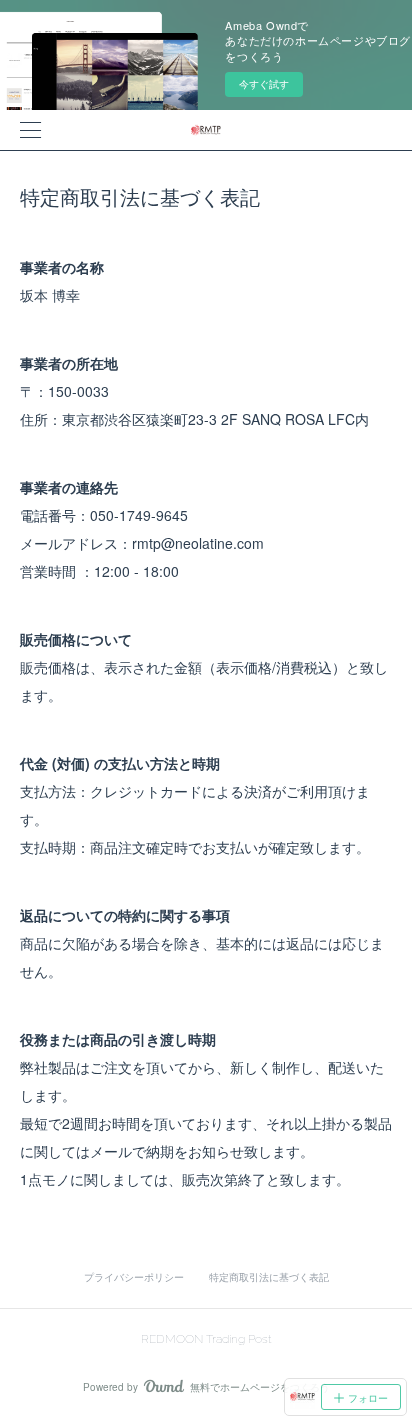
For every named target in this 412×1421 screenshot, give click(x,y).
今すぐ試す (264, 84)
